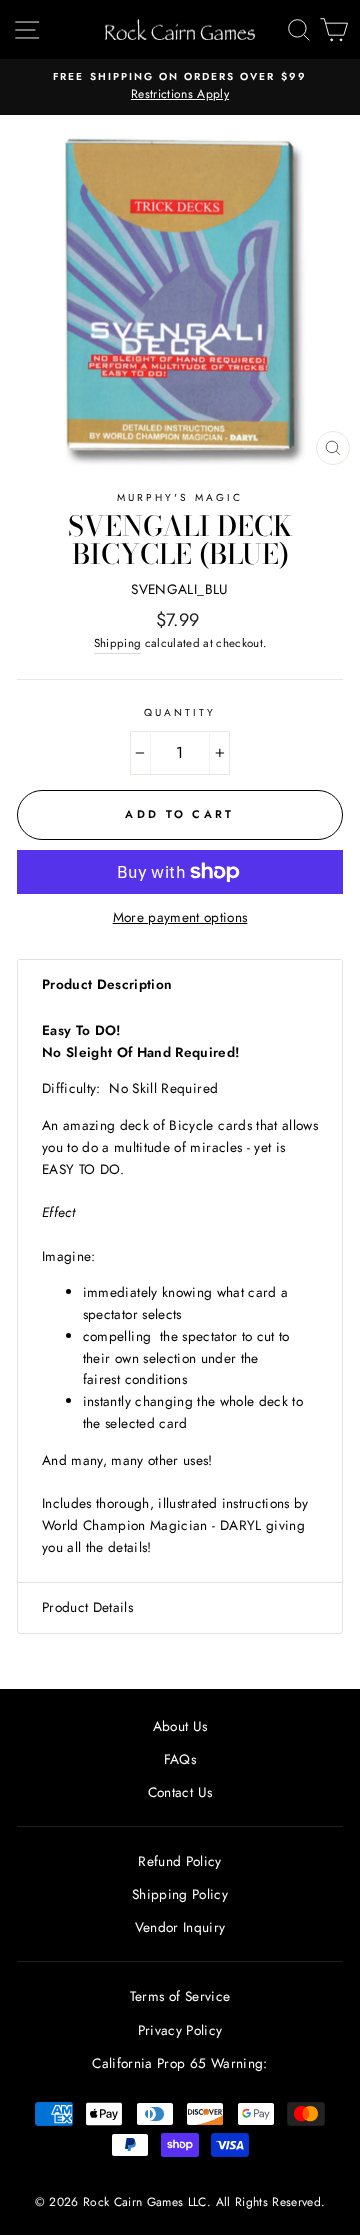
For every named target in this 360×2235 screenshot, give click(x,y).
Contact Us (180, 1792)
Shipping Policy (180, 1894)
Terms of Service (180, 1996)
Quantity (180, 712)
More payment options (180, 917)
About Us (180, 1726)
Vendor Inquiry (180, 1927)
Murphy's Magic (180, 497)
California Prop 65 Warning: (179, 2063)
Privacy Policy (180, 2030)
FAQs (180, 1759)
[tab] (180, 985)
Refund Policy (179, 1861)
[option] (180, 87)
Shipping (118, 643)
